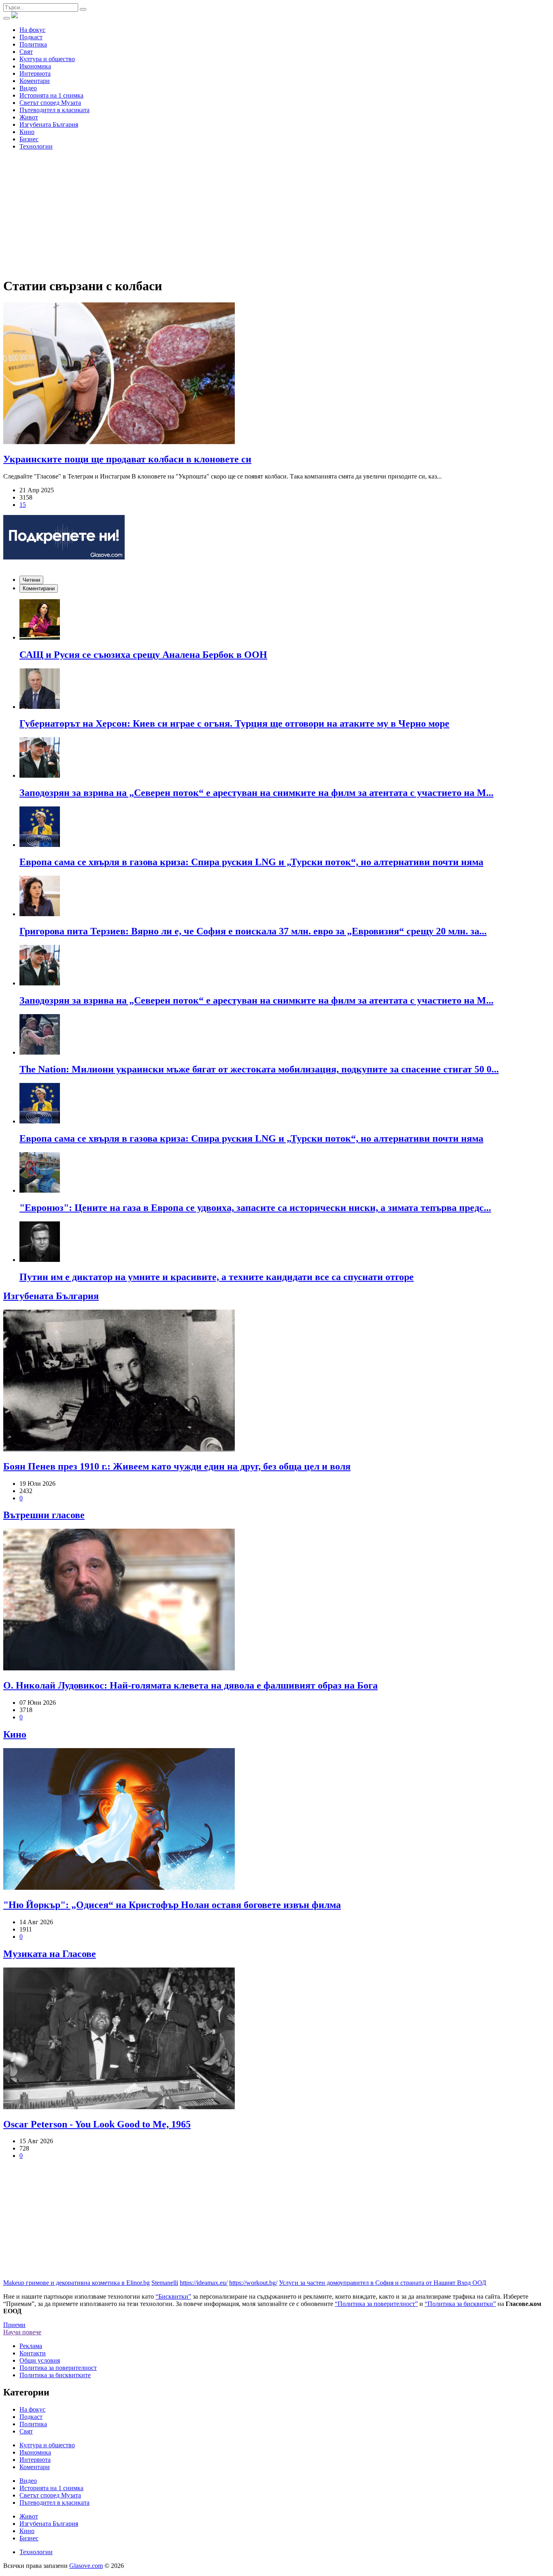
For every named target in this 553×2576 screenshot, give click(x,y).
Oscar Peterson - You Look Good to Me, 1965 (97, 2124)
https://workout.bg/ (253, 2283)
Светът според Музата (50, 103)
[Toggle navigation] (6, 18)
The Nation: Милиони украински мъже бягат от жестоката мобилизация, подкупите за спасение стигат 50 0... (259, 1069)
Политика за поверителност (58, 2368)
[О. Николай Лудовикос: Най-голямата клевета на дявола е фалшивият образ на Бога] (276, 1600)
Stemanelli (165, 2283)
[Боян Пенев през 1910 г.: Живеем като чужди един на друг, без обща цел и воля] (276, 1381)
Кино (27, 132)
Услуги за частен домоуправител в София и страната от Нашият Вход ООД (383, 2283)
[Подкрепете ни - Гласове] (64, 538)
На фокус (32, 30)
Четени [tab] (31, 580)
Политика (33, 44)
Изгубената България (49, 124)
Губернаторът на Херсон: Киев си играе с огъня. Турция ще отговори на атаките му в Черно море (234, 723)
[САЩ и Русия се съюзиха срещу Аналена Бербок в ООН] (285, 620)
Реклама (31, 2346)
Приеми (14, 2325)
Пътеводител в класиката (54, 110)
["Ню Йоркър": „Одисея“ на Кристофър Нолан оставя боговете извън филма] (276, 1820)
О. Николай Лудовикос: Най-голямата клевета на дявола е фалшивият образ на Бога (190, 1685)
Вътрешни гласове (44, 1515)
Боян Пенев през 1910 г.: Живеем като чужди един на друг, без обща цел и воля (177, 1466)
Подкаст (31, 37)
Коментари (35, 81)
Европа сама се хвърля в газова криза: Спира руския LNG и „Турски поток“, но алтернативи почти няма (251, 862)
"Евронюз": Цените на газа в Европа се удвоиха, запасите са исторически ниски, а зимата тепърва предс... (255, 1208)
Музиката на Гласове (50, 1954)
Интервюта (35, 73)
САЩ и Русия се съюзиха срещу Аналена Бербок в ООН (143, 655)
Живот (29, 117)
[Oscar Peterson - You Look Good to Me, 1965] (276, 2039)
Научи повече (22, 2332)
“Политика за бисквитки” (460, 2304)
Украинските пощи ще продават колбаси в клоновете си (127, 459)
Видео (28, 88)
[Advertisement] (276, 213)
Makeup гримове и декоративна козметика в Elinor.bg (77, 2283)
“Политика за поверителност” (376, 2304)
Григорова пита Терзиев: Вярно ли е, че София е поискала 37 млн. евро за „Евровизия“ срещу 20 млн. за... (253, 931)
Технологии (36, 146)
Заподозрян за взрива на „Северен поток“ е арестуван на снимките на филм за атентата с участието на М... (256, 793)
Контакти (33, 2353)
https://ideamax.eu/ (204, 2283)
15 (23, 505)
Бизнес (29, 139)
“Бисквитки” (173, 2296)
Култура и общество (47, 59)
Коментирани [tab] (39, 588)
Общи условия (40, 2360)
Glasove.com (86, 2566)
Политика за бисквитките (55, 2375)
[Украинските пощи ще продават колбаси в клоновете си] (276, 374)
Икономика (35, 66)
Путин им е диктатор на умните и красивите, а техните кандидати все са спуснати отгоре (217, 1277)
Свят (26, 52)
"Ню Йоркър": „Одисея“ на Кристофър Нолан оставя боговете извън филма (172, 1905)
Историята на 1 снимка (51, 95)
